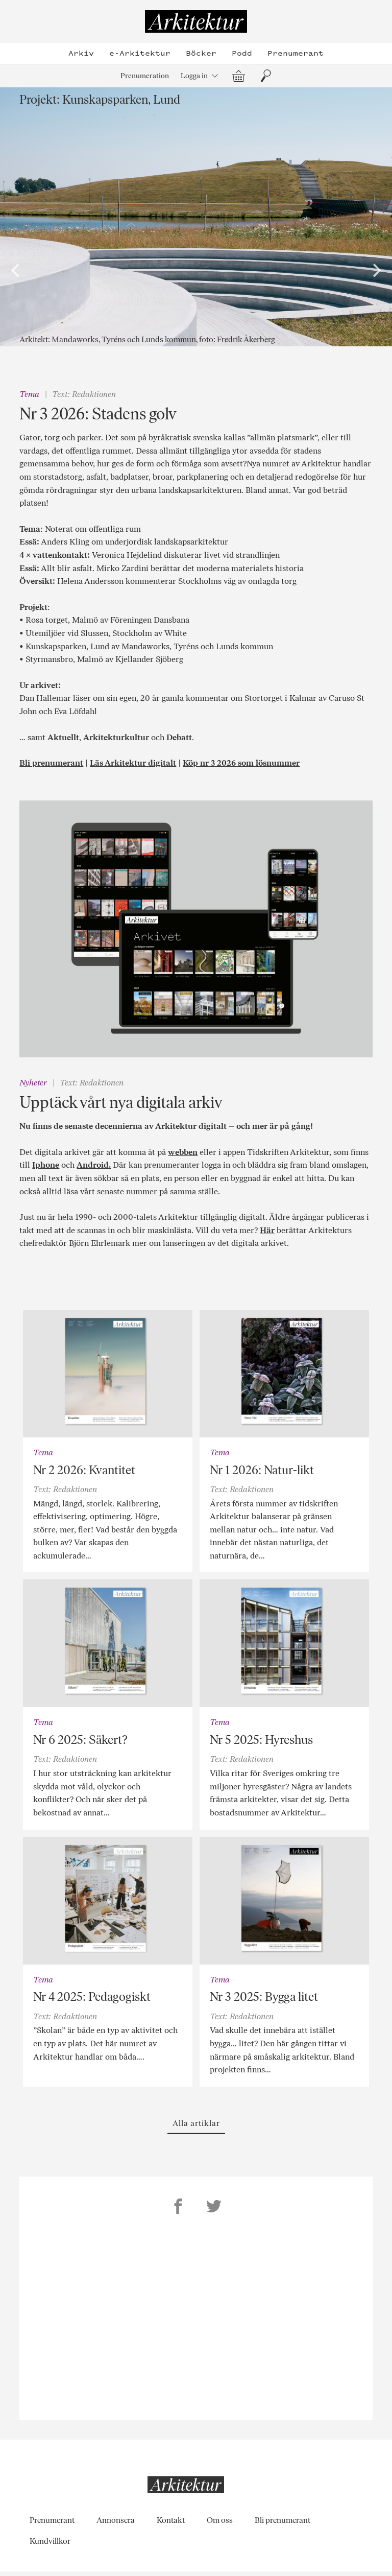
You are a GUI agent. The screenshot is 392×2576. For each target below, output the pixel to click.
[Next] (376, 271)
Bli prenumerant (51, 763)
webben (183, 1152)
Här (267, 1230)
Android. (94, 1165)
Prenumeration (145, 76)
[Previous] (16, 271)
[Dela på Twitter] (214, 2208)
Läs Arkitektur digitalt (133, 763)
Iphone (46, 1165)
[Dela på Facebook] (178, 2208)
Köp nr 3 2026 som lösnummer (241, 763)
